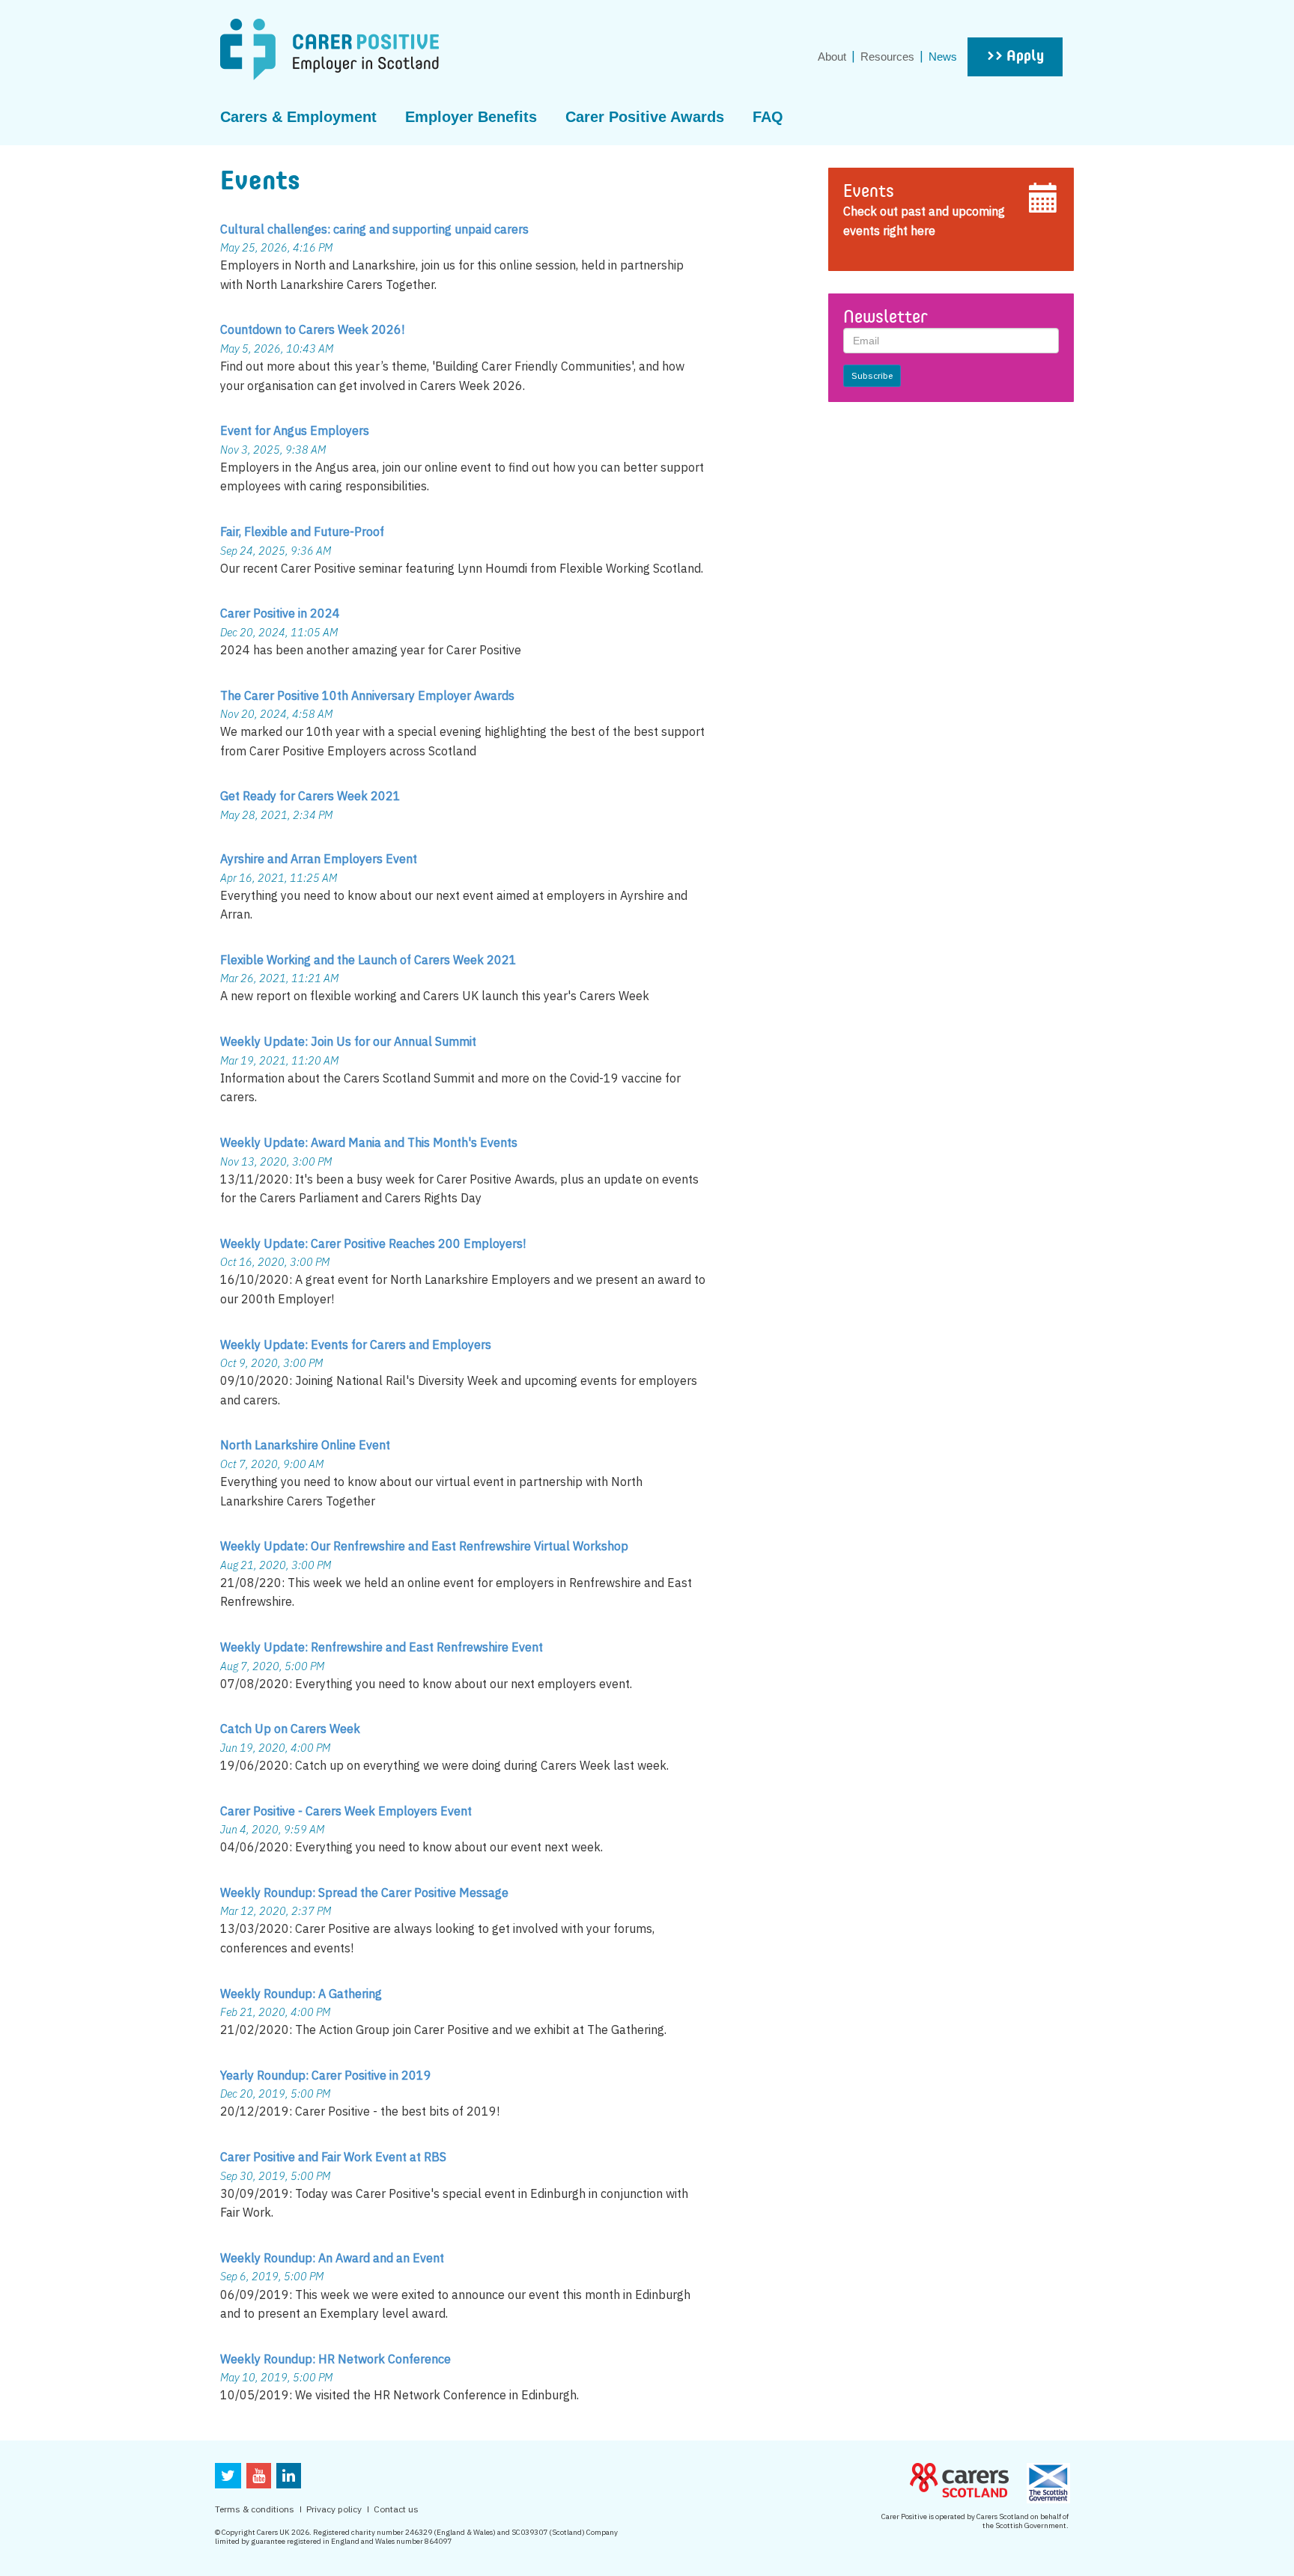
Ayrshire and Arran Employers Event (319, 859)
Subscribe (872, 375)
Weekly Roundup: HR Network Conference (335, 2359)
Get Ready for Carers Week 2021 (310, 796)
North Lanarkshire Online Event (305, 1445)
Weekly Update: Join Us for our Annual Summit (348, 1041)
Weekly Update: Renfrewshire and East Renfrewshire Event (382, 1647)
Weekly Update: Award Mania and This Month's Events (369, 1142)
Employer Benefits (471, 117)
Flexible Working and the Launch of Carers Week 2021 (368, 960)
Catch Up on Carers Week (290, 1729)
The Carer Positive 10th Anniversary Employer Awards (367, 695)
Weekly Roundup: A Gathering (301, 1994)
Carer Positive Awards (645, 117)
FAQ (768, 117)
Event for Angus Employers (295, 430)
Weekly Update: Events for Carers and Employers (356, 1345)
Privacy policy (334, 2509)
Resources (887, 57)
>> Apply (1015, 57)
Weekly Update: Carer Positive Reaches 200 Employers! (373, 1243)
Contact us (396, 2509)
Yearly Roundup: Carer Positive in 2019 (326, 2075)
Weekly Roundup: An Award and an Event (332, 2258)
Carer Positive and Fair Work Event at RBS (333, 2157)
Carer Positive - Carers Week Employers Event (346, 1811)
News (943, 57)
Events (869, 192)
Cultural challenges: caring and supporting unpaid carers (374, 229)
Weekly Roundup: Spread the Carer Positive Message (364, 1893)
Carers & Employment (298, 117)
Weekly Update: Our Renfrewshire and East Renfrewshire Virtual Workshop (424, 1546)
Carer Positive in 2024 (280, 613)
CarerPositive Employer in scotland (329, 49)
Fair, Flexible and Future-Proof (302, 532)
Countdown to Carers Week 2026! (312, 329)
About (832, 57)
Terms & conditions (255, 2509)
